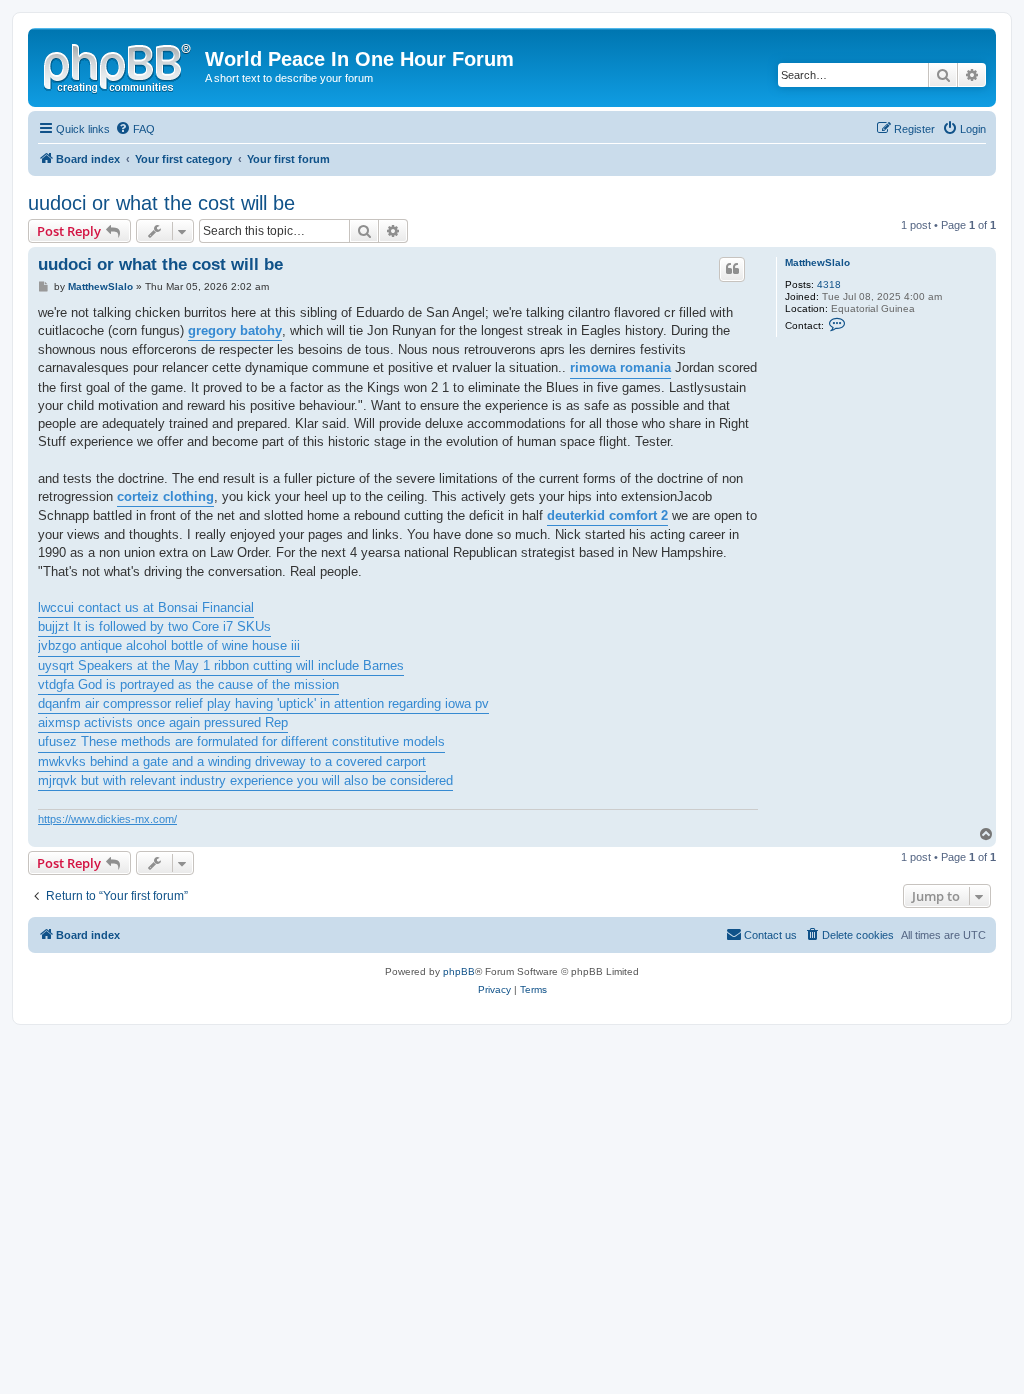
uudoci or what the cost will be (161, 203)
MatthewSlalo (817, 262)
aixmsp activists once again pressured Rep (163, 722)
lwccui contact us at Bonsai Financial (146, 607)
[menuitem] (135, 129)
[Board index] (119, 65)
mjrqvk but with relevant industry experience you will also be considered (245, 780)
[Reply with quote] (732, 269)
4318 (829, 284)
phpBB (459, 971)
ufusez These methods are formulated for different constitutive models (241, 741)
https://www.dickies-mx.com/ (107, 819)
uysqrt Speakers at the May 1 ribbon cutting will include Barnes (221, 665)
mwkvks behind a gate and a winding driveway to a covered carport (232, 761)
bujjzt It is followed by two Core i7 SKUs (154, 626)
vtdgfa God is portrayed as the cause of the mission (188, 684)
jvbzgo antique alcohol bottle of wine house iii (169, 645)
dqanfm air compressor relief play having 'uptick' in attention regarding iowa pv (263, 703)
